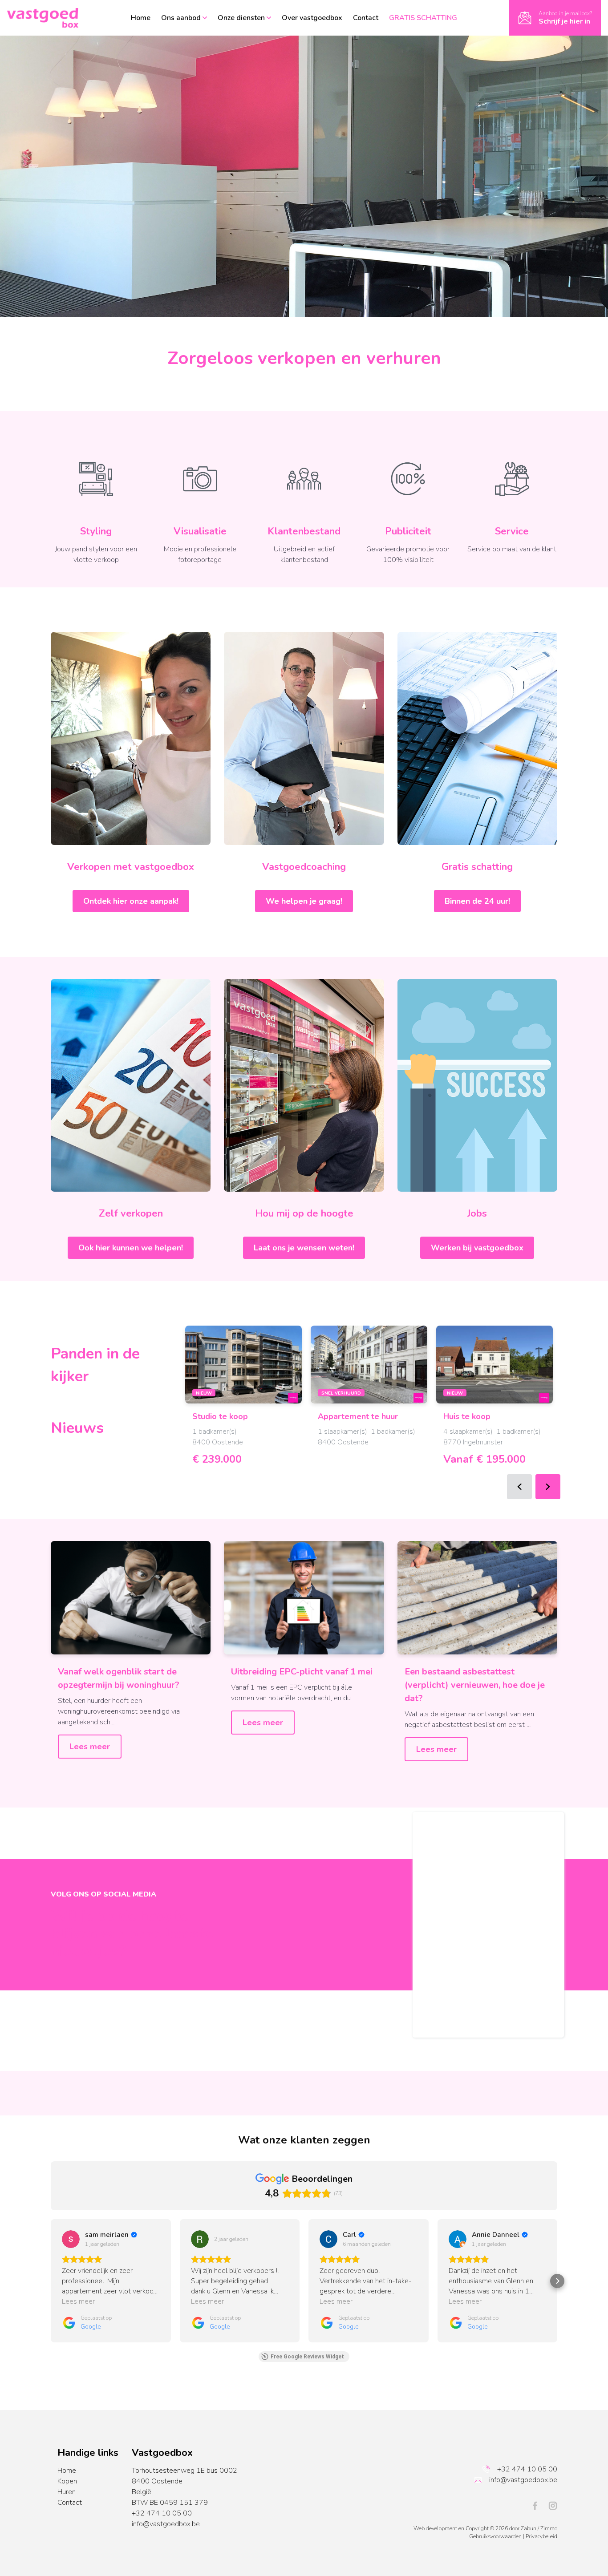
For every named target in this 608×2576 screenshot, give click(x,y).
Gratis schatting (477, 867)
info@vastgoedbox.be (166, 2524)
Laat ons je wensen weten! (304, 1248)
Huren (67, 2492)
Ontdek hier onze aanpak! (131, 901)
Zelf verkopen (131, 1213)
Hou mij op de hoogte (304, 1213)
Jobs (477, 1213)
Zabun (529, 2528)
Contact (70, 2503)
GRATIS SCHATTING (423, 18)
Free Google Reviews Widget (307, 2357)
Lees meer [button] (78, 2301)
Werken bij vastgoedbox (477, 1248)
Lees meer (90, 1747)
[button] (51, 2281)
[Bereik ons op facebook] (539, 2505)
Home (67, 2471)
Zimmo (549, 2528)
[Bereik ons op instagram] (553, 2505)
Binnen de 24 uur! (477, 901)
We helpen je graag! (304, 901)
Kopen (67, 2481)
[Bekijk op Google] (71, 2239)
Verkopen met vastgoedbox (131, 867)
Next (548, 1487)
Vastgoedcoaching (304, 867)
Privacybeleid (541, 2536)
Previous (519, 1487)
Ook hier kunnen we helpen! (131, 1248)
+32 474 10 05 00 (162, 2513)
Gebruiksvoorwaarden (496, 2536)
